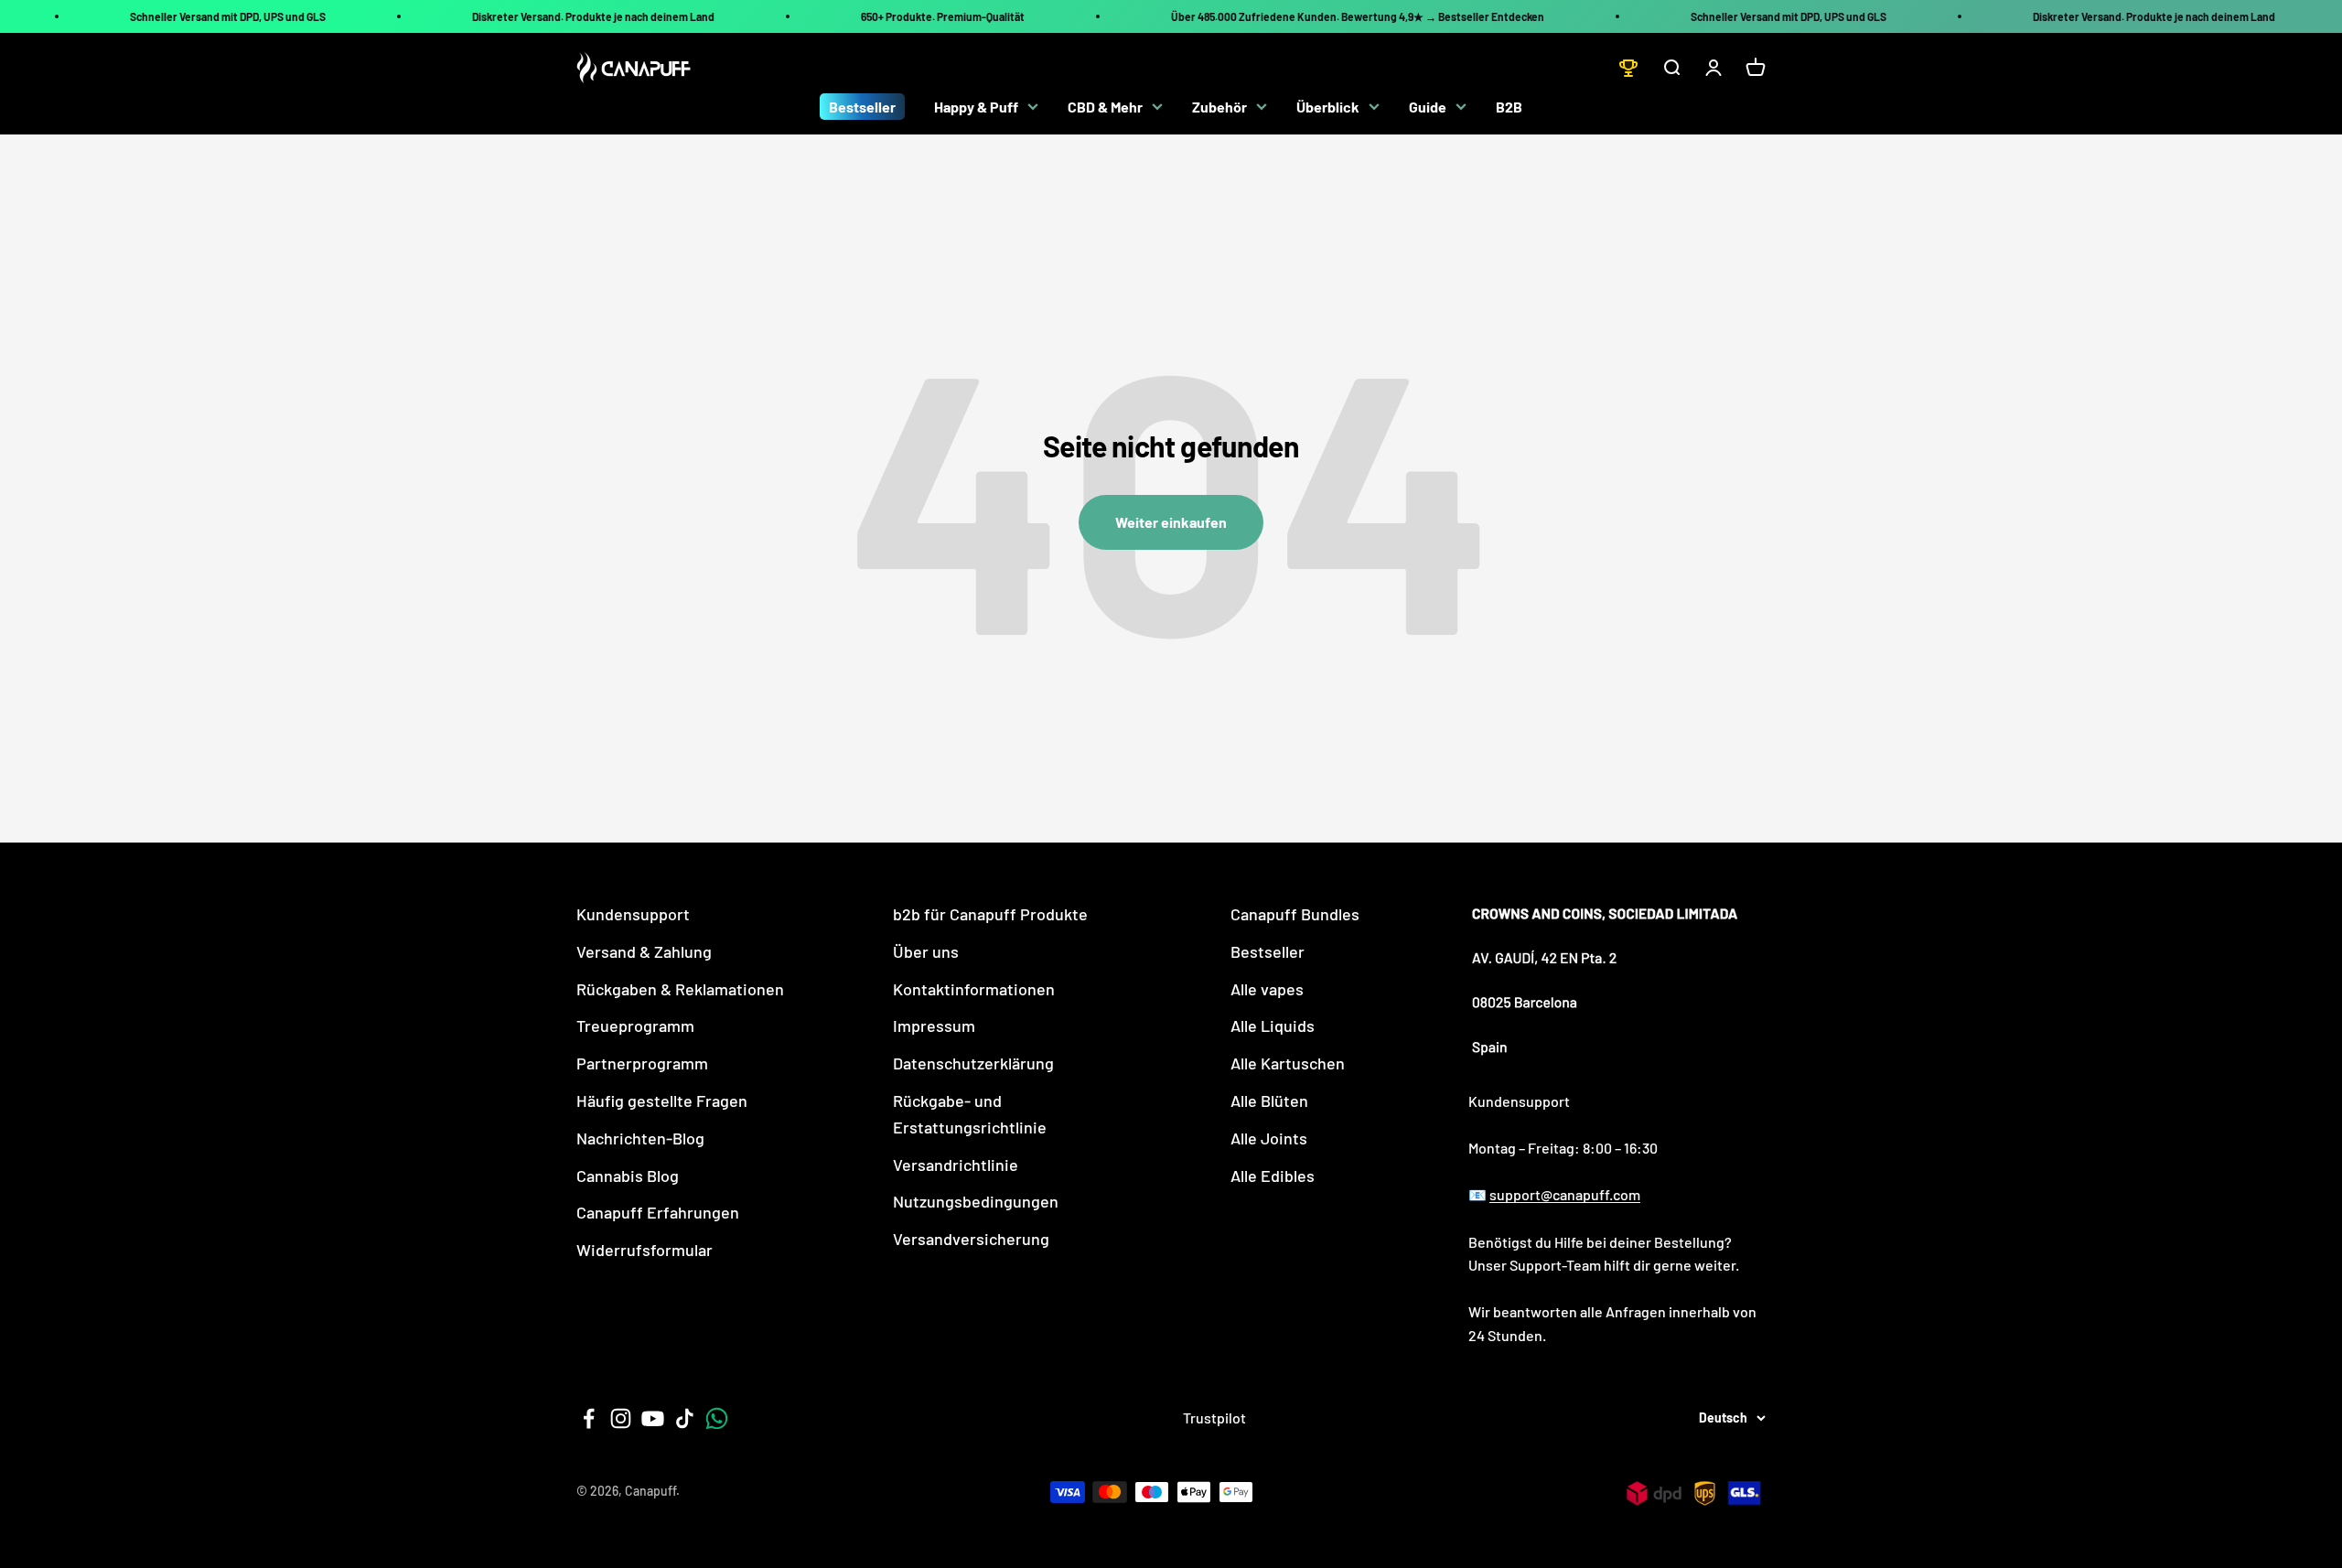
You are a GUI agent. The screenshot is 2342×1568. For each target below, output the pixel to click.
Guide (1428, 107)
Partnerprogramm (642, 1063)
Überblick (1328, 107)
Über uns (926, 951)
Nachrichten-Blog (640, 1138)
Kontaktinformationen (974, 989)
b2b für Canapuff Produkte (990, 914)
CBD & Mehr (1105, 107)
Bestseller (862, 107)
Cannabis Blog (628, 1176)
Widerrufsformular (645, 1250)
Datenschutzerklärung (973, 1063)
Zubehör (1219, 107)
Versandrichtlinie (956, 1165)
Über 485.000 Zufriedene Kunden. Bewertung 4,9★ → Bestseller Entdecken (1358, 16)
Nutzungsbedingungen (976, 1201)
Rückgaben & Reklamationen (680, 989)
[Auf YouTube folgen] (653, 1418)
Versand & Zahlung (644, 951)
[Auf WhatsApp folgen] (717, 1418)
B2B (1509, 107)
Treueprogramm (635, 1026)
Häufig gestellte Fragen (662, 1101)
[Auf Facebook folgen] (589, 1418)
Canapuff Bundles (1295, 914)
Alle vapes (1267, 989)
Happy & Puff (976, 107)
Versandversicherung (971, 1239)
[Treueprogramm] (1628, 68)
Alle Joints (1269, 1138)
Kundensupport (633, 914)
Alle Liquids (1273, 1026)
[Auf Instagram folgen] (621, 1418)
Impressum (934, 1026)
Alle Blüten (1269, 1101)
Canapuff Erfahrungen (658, 1212)
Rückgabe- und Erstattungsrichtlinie (970, 1114)
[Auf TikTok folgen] (685, 1418)
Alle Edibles (1273, 1176)
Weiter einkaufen (1171, 522)
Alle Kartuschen (1288, 1063)
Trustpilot (1214, 1418)
